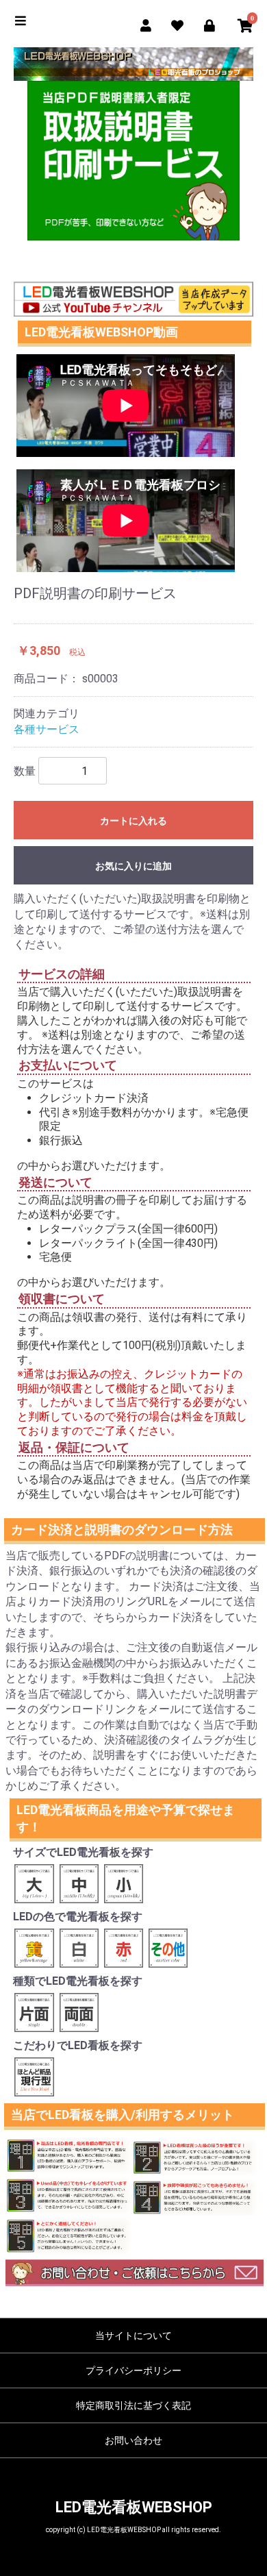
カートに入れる (133, 821)
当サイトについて (133, 2336)
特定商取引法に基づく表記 (133, 2405)
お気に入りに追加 (133, 866)
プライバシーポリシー (133, 2370)
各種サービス (47, 729)
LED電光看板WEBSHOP (134, 2507)
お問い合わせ (133, 2440)
